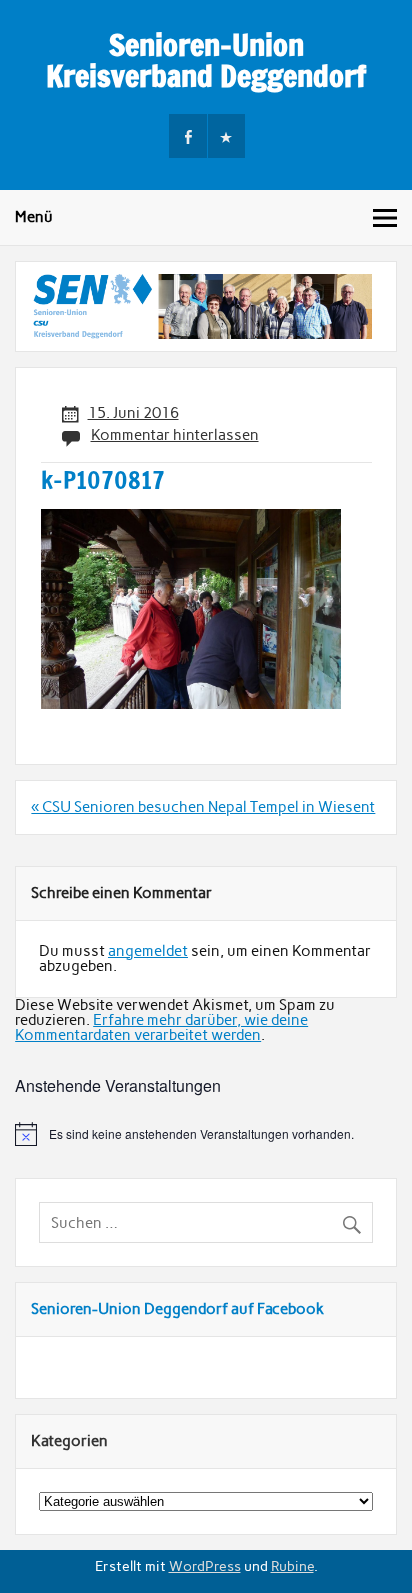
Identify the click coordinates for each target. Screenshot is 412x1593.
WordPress (205, 1566)
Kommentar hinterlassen (175, 435)
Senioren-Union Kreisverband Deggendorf (206, 59)
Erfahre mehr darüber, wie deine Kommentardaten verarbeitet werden (161, 1027)
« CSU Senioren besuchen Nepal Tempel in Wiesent (203, 807)
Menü (34, 217)
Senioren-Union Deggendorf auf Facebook (177, 1309)
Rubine (292, 1566)
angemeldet (148, 951)
